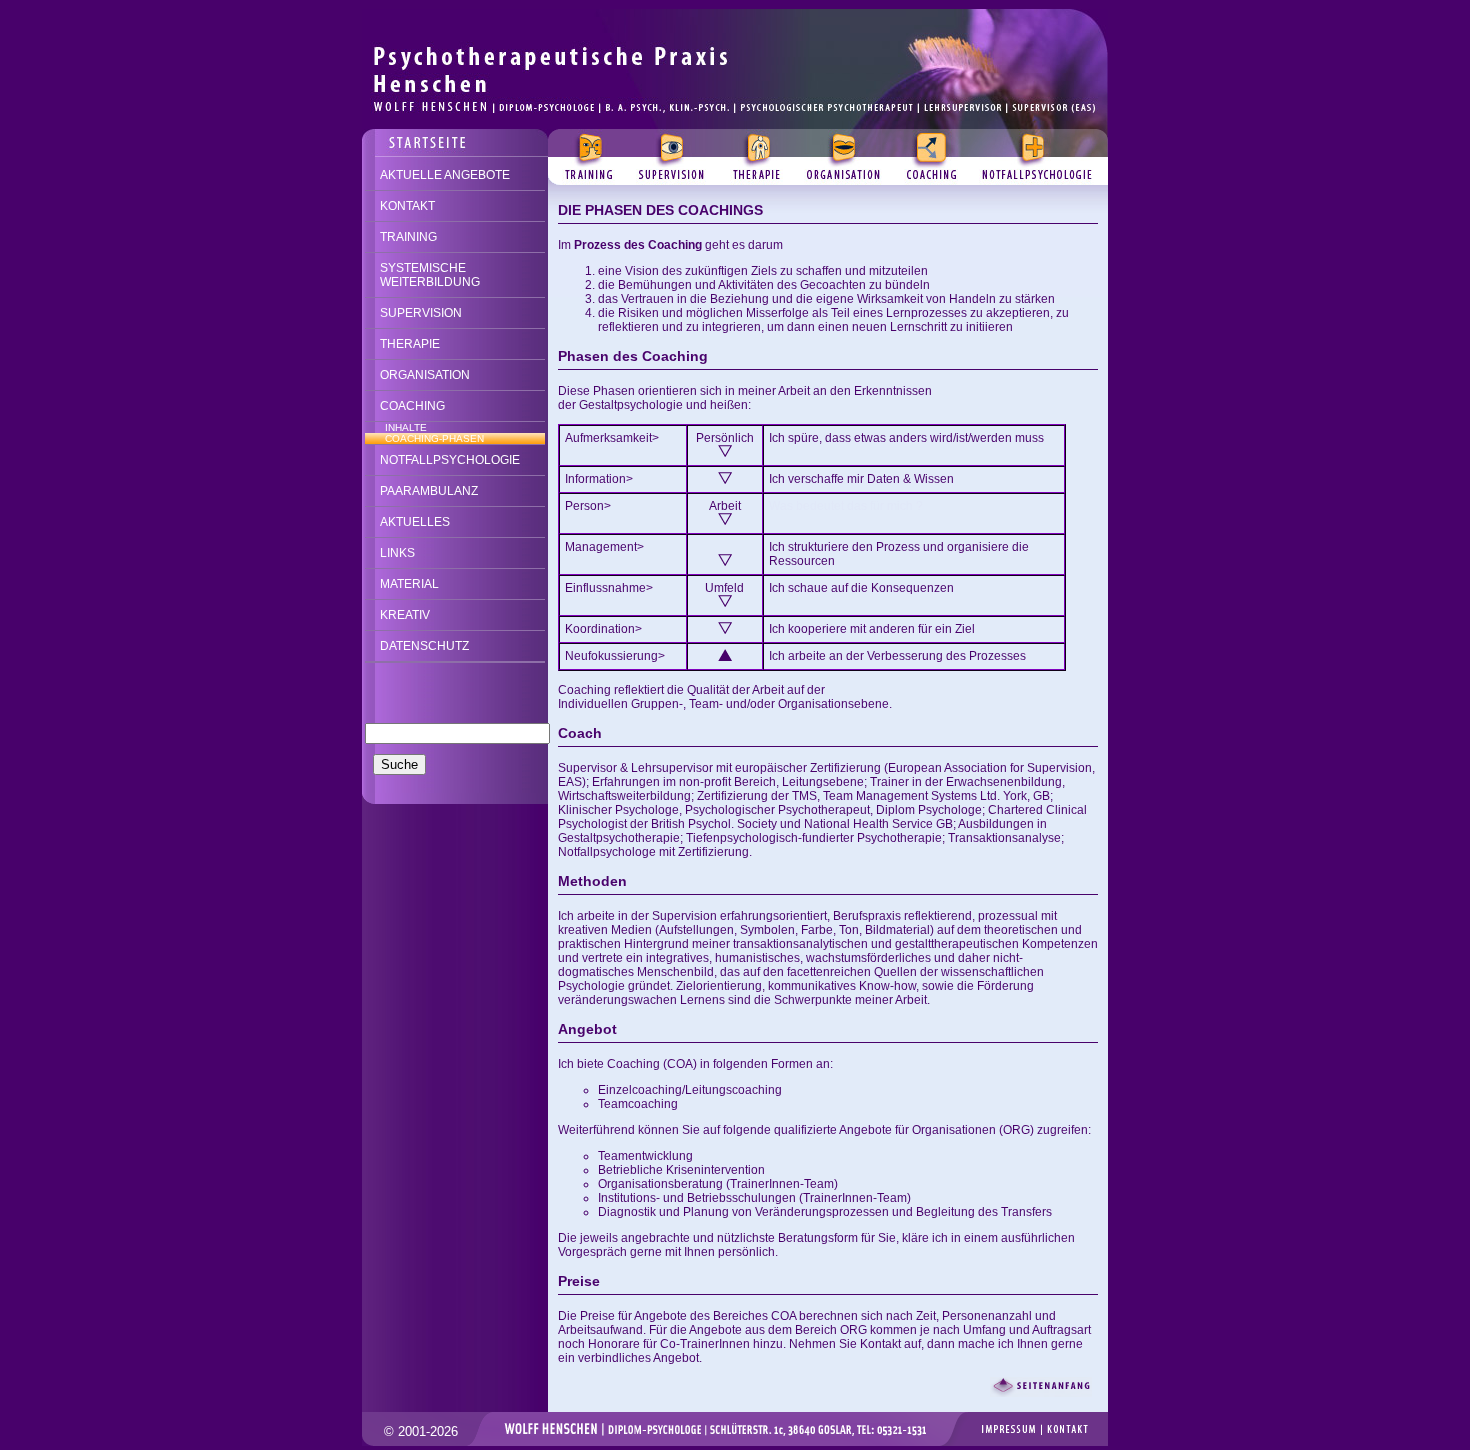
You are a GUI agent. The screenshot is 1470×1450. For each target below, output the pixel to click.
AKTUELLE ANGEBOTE (445, 175)
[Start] (735, 16)
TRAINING (408, 237)
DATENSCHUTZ (424, 646)
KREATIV (405, 615)
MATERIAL (409, 584)
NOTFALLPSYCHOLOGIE (450, 460)
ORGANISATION (425, 375)
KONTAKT (407, 206)
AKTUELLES (415, 522)
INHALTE (406, 427)
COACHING (412, 406)
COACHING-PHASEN (434, 438)
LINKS (397, 553)
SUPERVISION (421, 313)
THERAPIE (410, 344)
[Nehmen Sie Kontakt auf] (455, 136)
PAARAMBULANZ (429, 491)
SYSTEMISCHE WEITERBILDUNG (430, 275)
